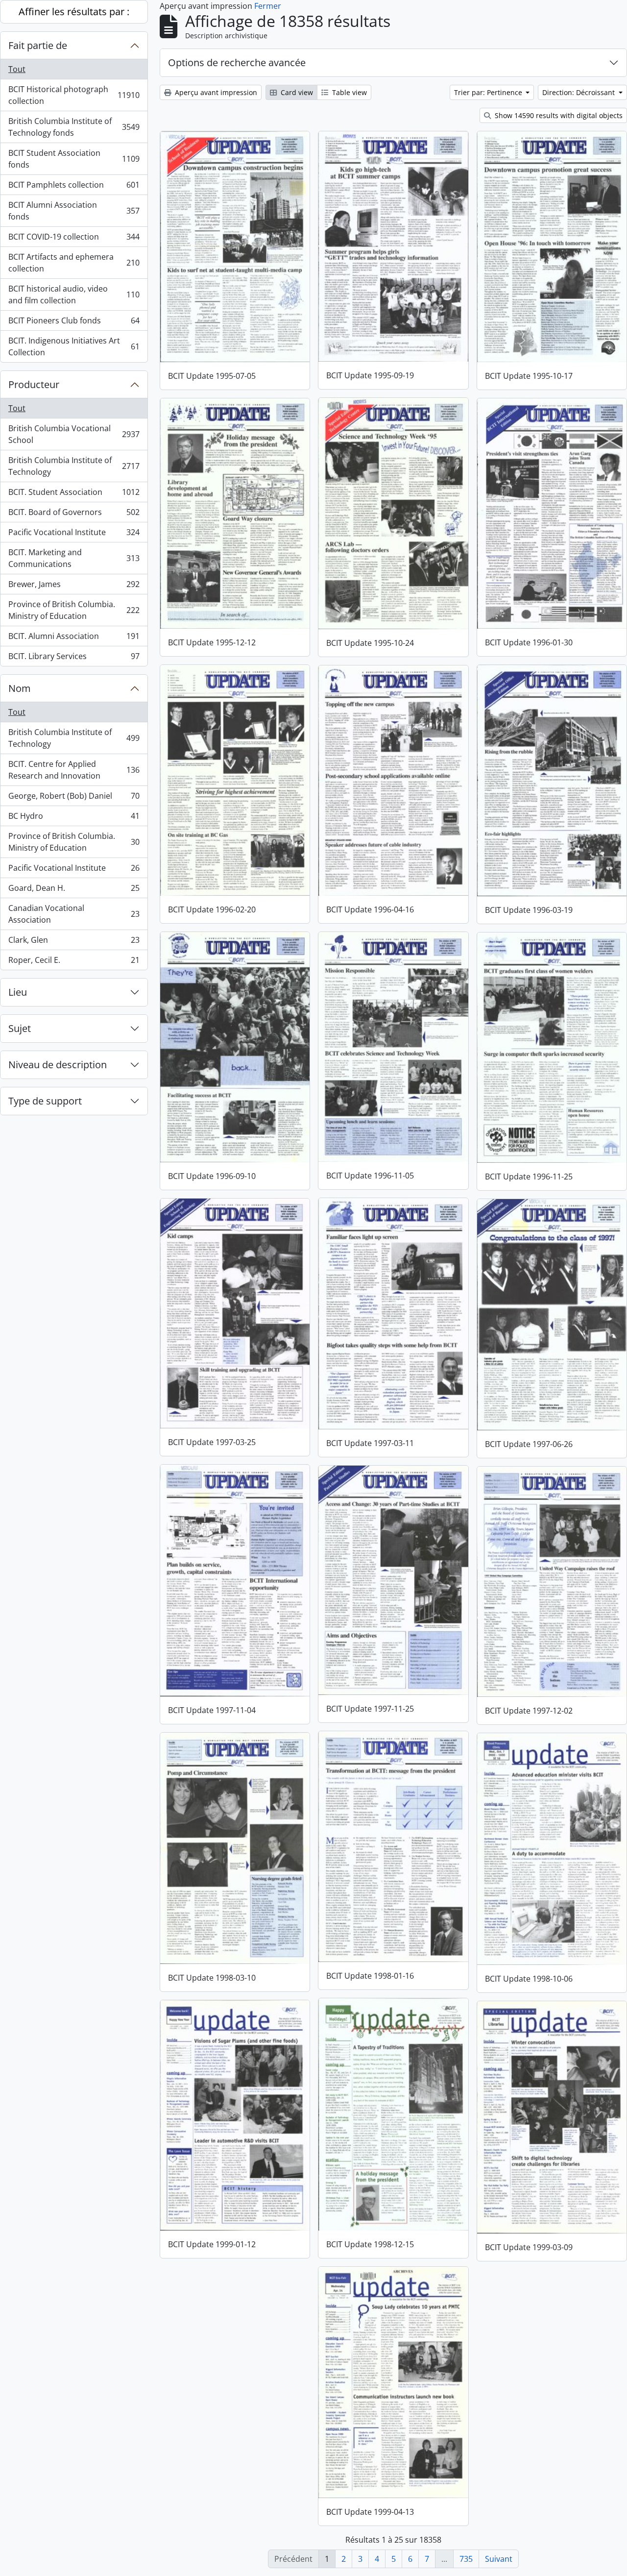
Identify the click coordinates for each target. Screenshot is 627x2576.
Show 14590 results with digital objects (558, 115)
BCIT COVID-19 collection (74, 239)
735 (466, 2559)
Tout (17, 69)
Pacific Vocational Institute (74, 535)
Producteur (34, 384)
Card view (296, 92)
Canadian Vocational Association (74, 914)
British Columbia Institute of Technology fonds (74, 127)
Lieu (18, 992)
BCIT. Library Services (74, 658)
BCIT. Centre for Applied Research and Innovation (74, 770)
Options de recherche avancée (237, 62)
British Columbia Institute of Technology (74, 466)
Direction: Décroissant (579, 92)
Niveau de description (58, 1065)
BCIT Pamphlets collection (74, 187)
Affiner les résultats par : (74, 12)
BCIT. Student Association (74, 494)
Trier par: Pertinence (489, 92)
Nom (20, 688)
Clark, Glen (74, 942)
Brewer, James (74, 587)
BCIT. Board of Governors (74, 515)
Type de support (45, 1101)
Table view (349, 92)
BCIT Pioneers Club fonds (74, 323)
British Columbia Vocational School (74, 434)
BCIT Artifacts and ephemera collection (74, 263)
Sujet (20, 1028)
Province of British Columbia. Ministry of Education (74, 610)
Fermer (268, 6)
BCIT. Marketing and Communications (74, 558)
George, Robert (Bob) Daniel (74, 798)
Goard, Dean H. (74, 890)
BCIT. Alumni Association (74, 638)
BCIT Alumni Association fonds (74, 211)
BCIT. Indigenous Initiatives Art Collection (74, 346)
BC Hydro (74, 818)
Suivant (499, 2559)
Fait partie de (38, 45)
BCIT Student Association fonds (74, 159)
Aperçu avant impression (215, 92)
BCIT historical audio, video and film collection (74, 294)
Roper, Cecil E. (74, 962)
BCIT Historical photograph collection (74, 95)
